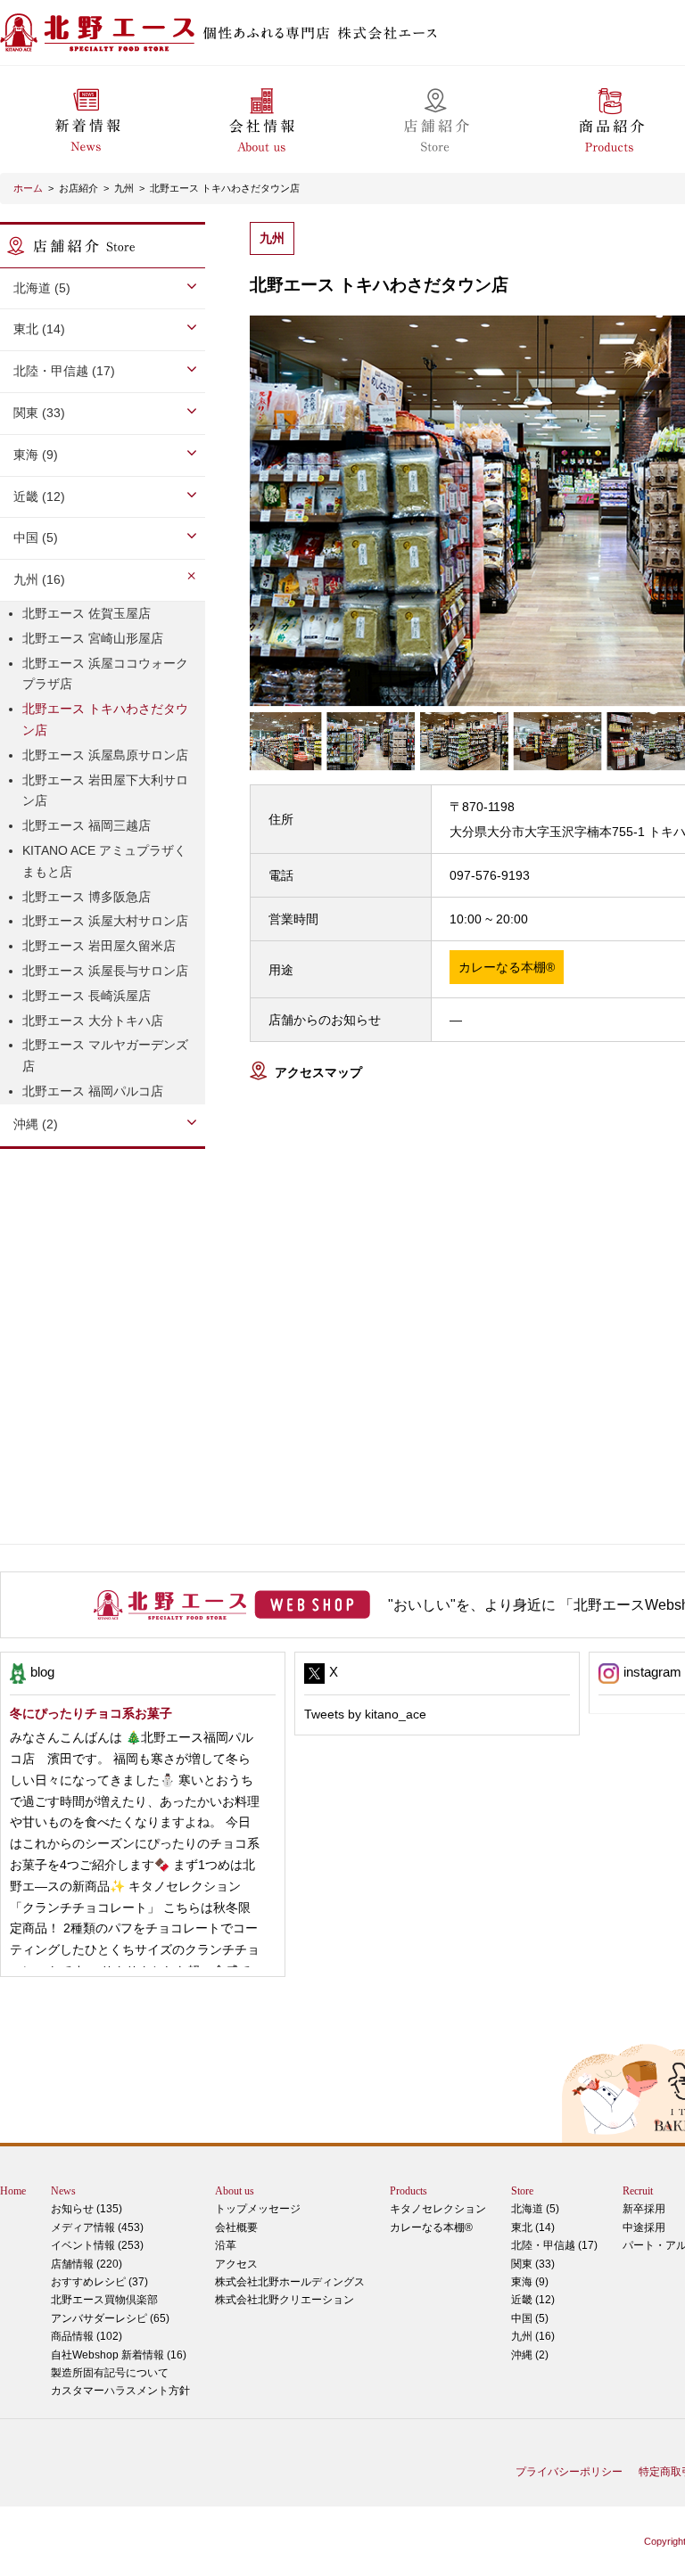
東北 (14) (533, 2227)
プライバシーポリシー (569, 2472)
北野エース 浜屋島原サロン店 (105, 755)
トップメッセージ (258, 2209)
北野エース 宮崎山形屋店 (93, 638)
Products (409, 2191)
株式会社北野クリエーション (285, 2300)
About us (235, 2191)
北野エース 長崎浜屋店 (87, 996)
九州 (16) (533, 2336)
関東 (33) (533, 2264)
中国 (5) (530, 2318)
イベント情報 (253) (97, 2245)
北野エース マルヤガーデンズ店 (105, 1055)
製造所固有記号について (110, 2373)
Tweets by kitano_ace (365, 1714)
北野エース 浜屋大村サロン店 (105, 921)
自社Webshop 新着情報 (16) (119, 2355)
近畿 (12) (533, 2300)
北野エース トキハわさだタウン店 (225, 188)
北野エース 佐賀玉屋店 (87, 613)
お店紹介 (78, 188)
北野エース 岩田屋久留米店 (99, 946)
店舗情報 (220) (87, 2264)
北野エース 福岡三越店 (87, 825)
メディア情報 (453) (97, 2227)
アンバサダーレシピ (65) (110, 2309)
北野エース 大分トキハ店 (93, 1021)
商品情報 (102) (87, 2336)
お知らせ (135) (87, 2209)
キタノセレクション (438, 2209)
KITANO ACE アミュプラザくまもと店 (104, 861)
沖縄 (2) (530, 2355)
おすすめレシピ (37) (99, 2282)
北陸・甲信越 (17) (554, 2245)
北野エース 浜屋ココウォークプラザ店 (105, 674)
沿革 (226, 2245)
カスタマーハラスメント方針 (120, 2391)
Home (13, 2191)
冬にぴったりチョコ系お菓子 (91, 1713)
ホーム (28, 188)
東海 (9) (530, 2282)
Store (522, 2191)
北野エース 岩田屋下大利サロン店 (105, 791)
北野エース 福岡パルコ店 (93, 1091)
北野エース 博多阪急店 (87, 897)
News (63, 2191)
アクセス (236, 2264)
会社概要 (236, 2227)
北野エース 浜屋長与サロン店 (105, 971)
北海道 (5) (535, 2209)
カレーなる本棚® (431, 2227)
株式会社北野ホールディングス (290, 2282)
